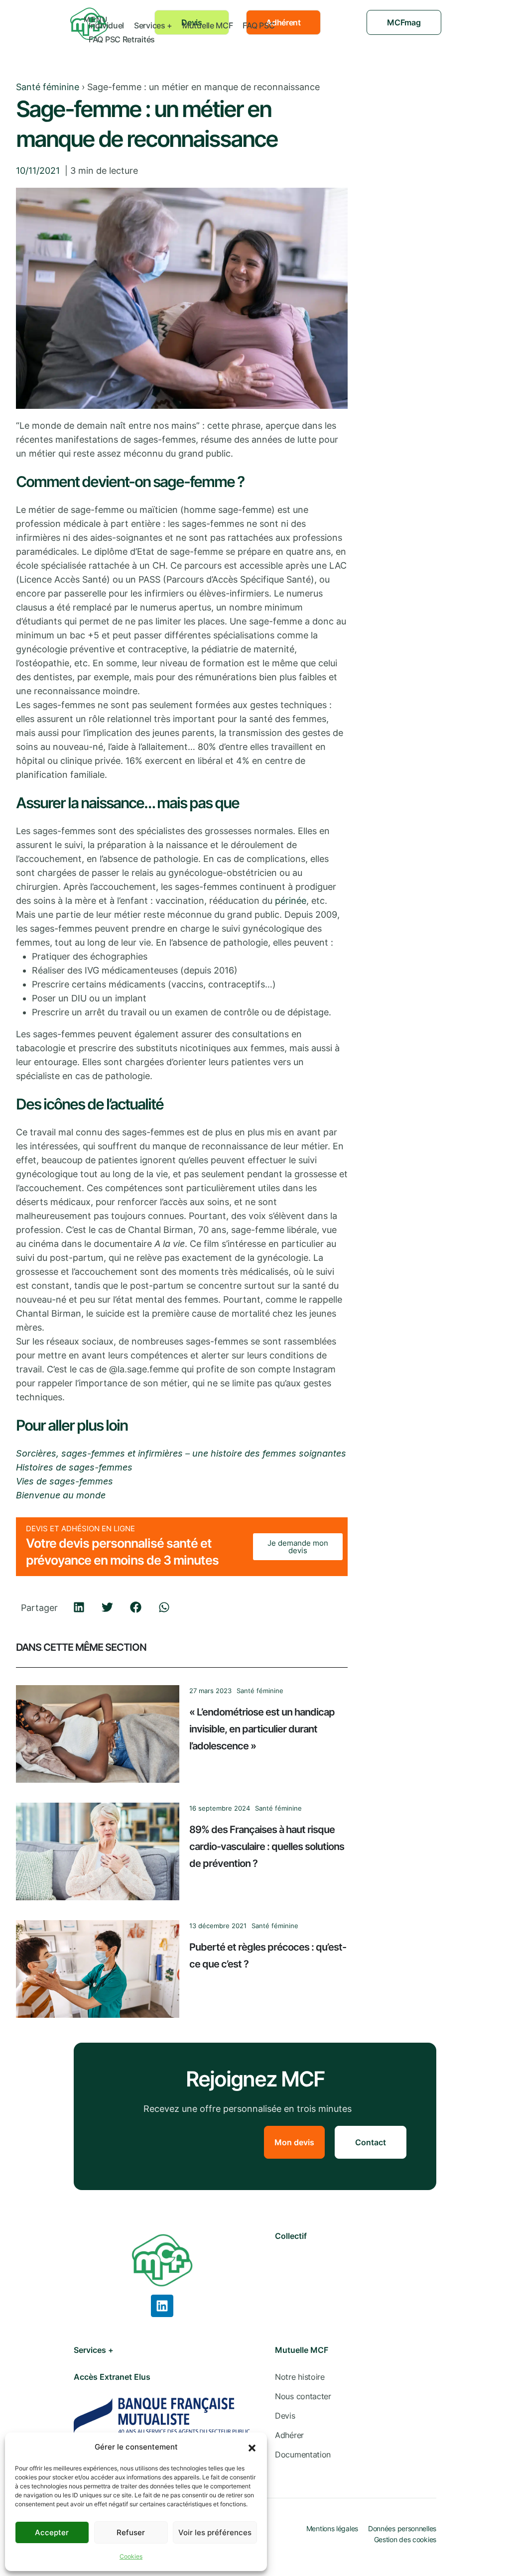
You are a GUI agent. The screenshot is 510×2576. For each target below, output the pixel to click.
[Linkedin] (162, 2306)
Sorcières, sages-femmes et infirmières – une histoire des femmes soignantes (181, 1453)
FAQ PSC (258, 25)
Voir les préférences (215, 2532)
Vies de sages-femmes (64, 1481)
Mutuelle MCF (207, 25)
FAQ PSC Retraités (122, 39)
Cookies (131, 2556)
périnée (291, 901)
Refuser (131, 2532)
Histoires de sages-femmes (74, 1467)
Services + (153, 25)
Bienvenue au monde (61, 1495)
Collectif (291, 2236)
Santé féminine (48, 87)
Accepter (52, 2532)
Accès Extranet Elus (112, 2377)
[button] (252, 2447)
